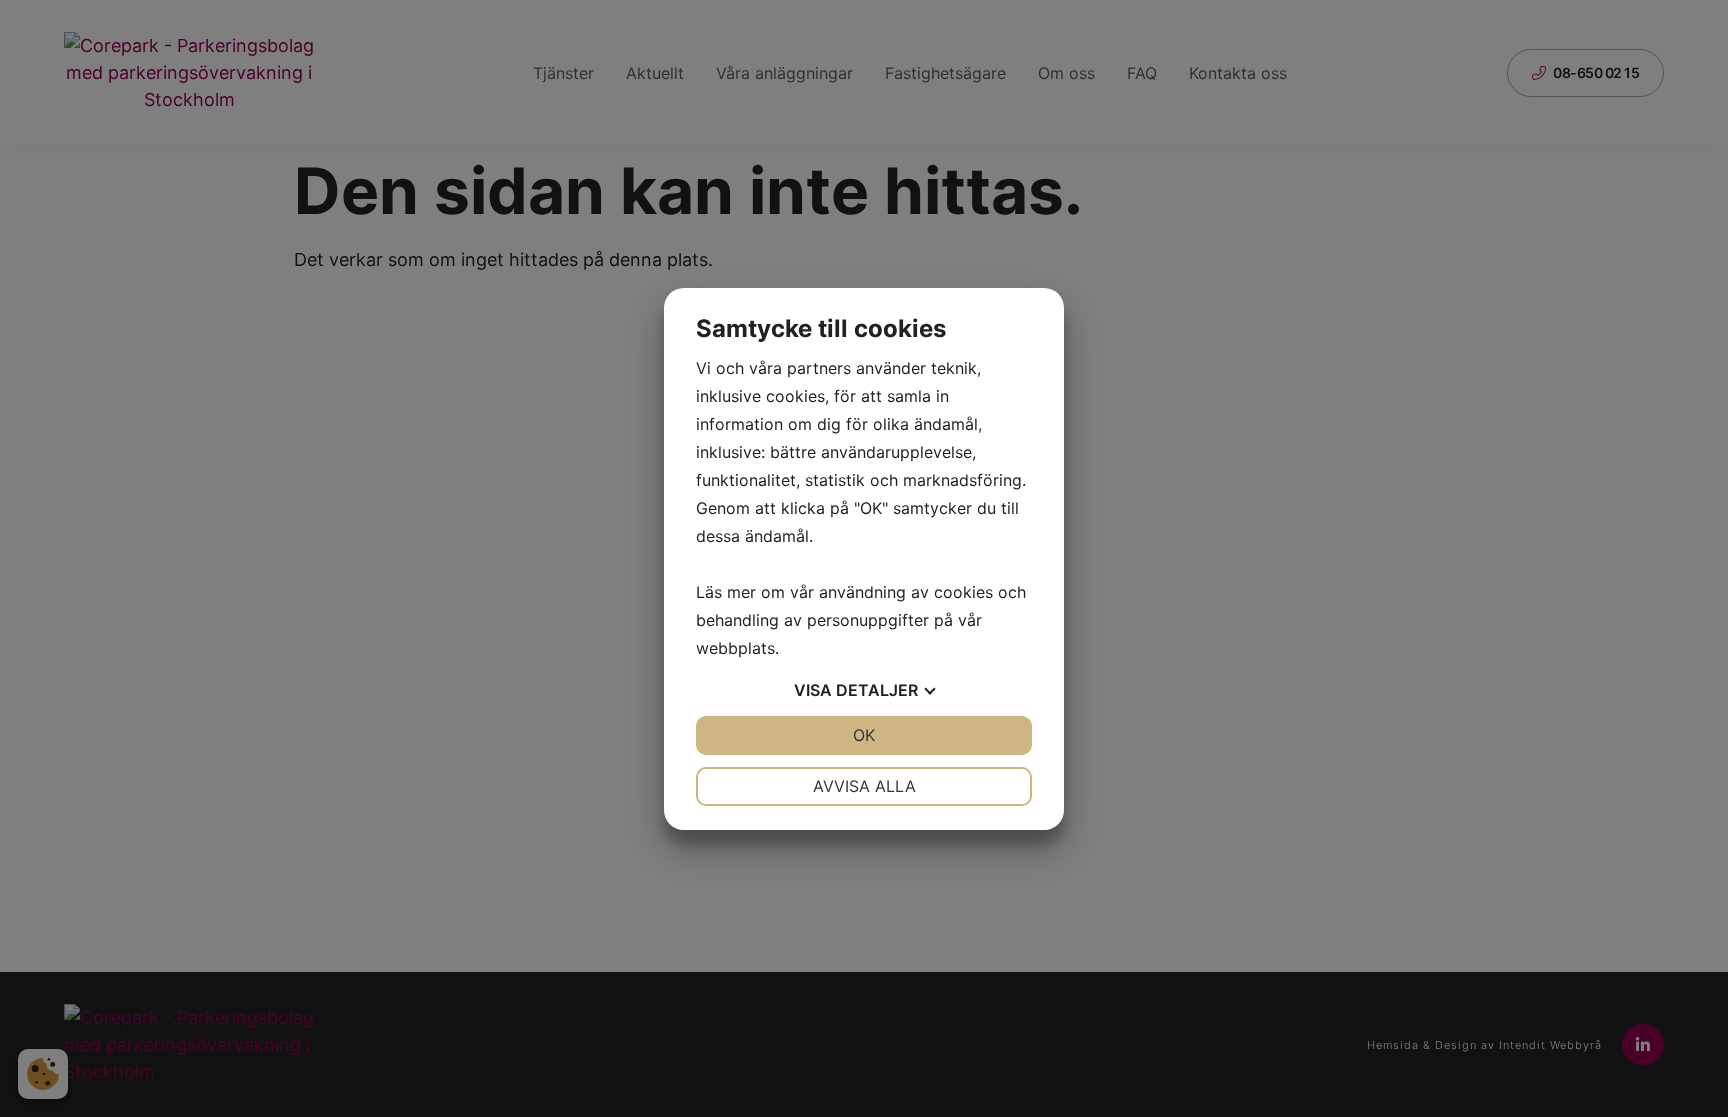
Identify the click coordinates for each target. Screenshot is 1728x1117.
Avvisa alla (864, 786)
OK (864, 735)
